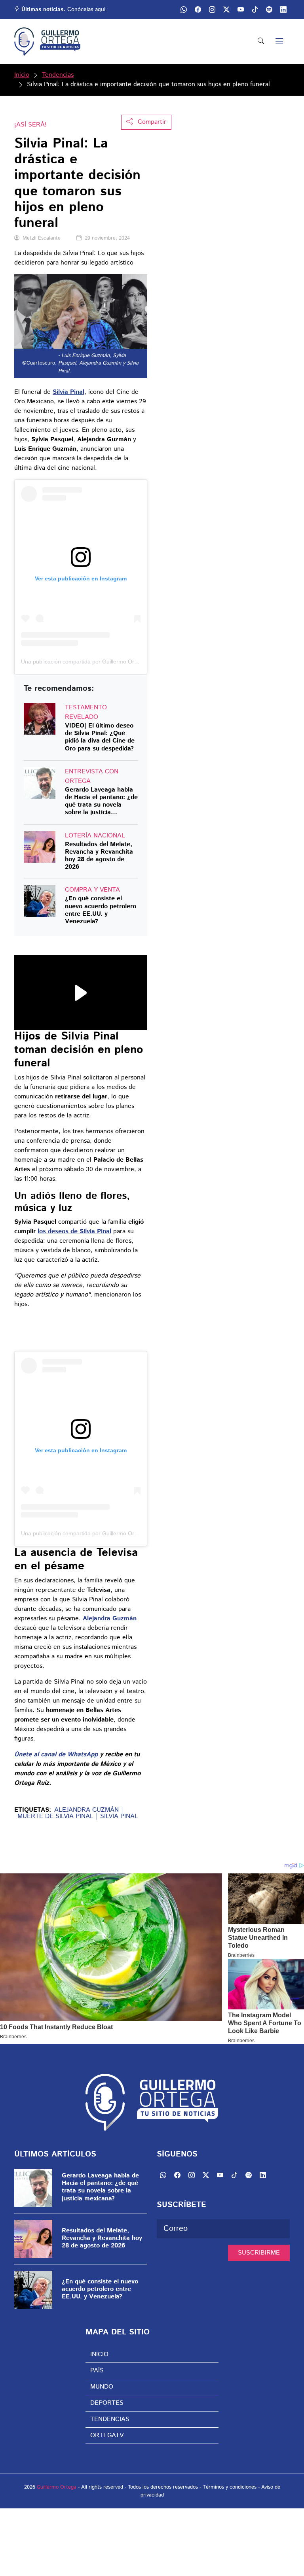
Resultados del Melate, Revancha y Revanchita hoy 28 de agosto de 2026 (99, 856)
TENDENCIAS (110, 2419)
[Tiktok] (255, 9)
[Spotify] (269, 9)
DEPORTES (107, 2403)
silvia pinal (119, 1816)
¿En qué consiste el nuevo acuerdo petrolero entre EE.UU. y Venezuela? (101, 910)
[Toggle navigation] (279, 42)
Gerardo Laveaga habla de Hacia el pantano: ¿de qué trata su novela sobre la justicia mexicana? (101, 801)
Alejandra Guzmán (86, 1810)
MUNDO (102, 2387)
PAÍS (97, 2371)
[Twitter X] (226, 9)
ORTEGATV (107, 2435)
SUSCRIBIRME (259, 2253)
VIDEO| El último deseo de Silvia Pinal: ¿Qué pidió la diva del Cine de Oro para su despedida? (100, 737)
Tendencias (58, 75)
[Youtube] (241, 9)
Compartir (151, 122)
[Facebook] (198, 9)
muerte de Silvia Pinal (55, 1816)
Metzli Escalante (42, 238)
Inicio (22, 75)
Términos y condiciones (230, 2487)
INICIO (99, 2354)
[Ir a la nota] (40, 719)
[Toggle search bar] (261, 42)
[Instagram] (212, 9)
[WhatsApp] (184, 9)
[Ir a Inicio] (47, 42)
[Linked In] (283, 9)
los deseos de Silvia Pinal (74, 1231)
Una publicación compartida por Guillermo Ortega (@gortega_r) (101, 661)
